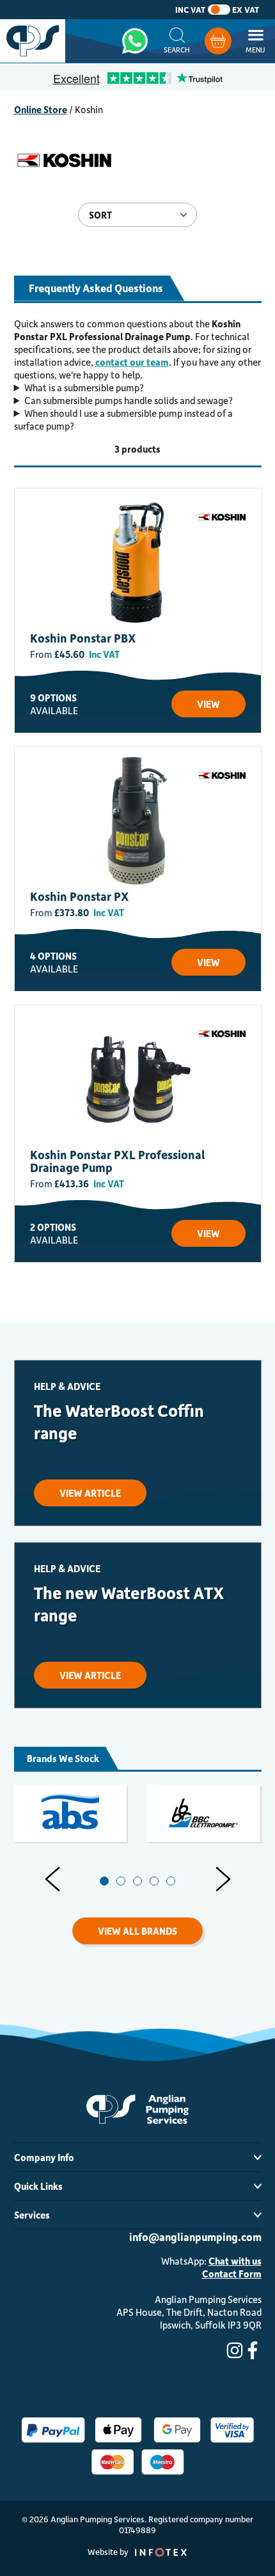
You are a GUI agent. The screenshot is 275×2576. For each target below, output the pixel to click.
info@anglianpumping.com (195, 2236)
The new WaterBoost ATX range (129, 1604)
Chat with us (235, 2261)
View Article (90, 1493)
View (208, 704)
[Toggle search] (177, 41)
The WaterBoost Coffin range (119, 1421)
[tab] (104, 1881)
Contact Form (232, 2274)
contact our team (132, 362)
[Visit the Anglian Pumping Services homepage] (33, 41)
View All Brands (137, 1931)
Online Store (41, 109)
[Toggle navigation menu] (255, 41)
